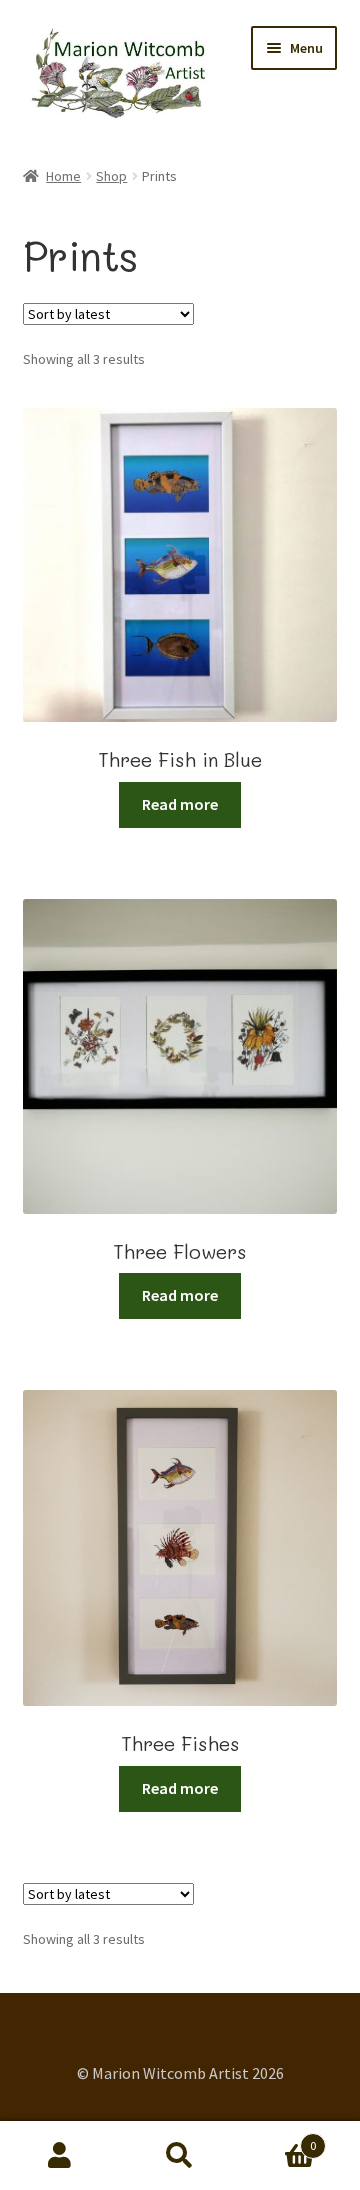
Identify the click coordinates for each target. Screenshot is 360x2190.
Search (180, 2156)
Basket (278, 2138)
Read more (180, 804)
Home (63, 176)
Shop (111, 176)
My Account (60, 2156)
